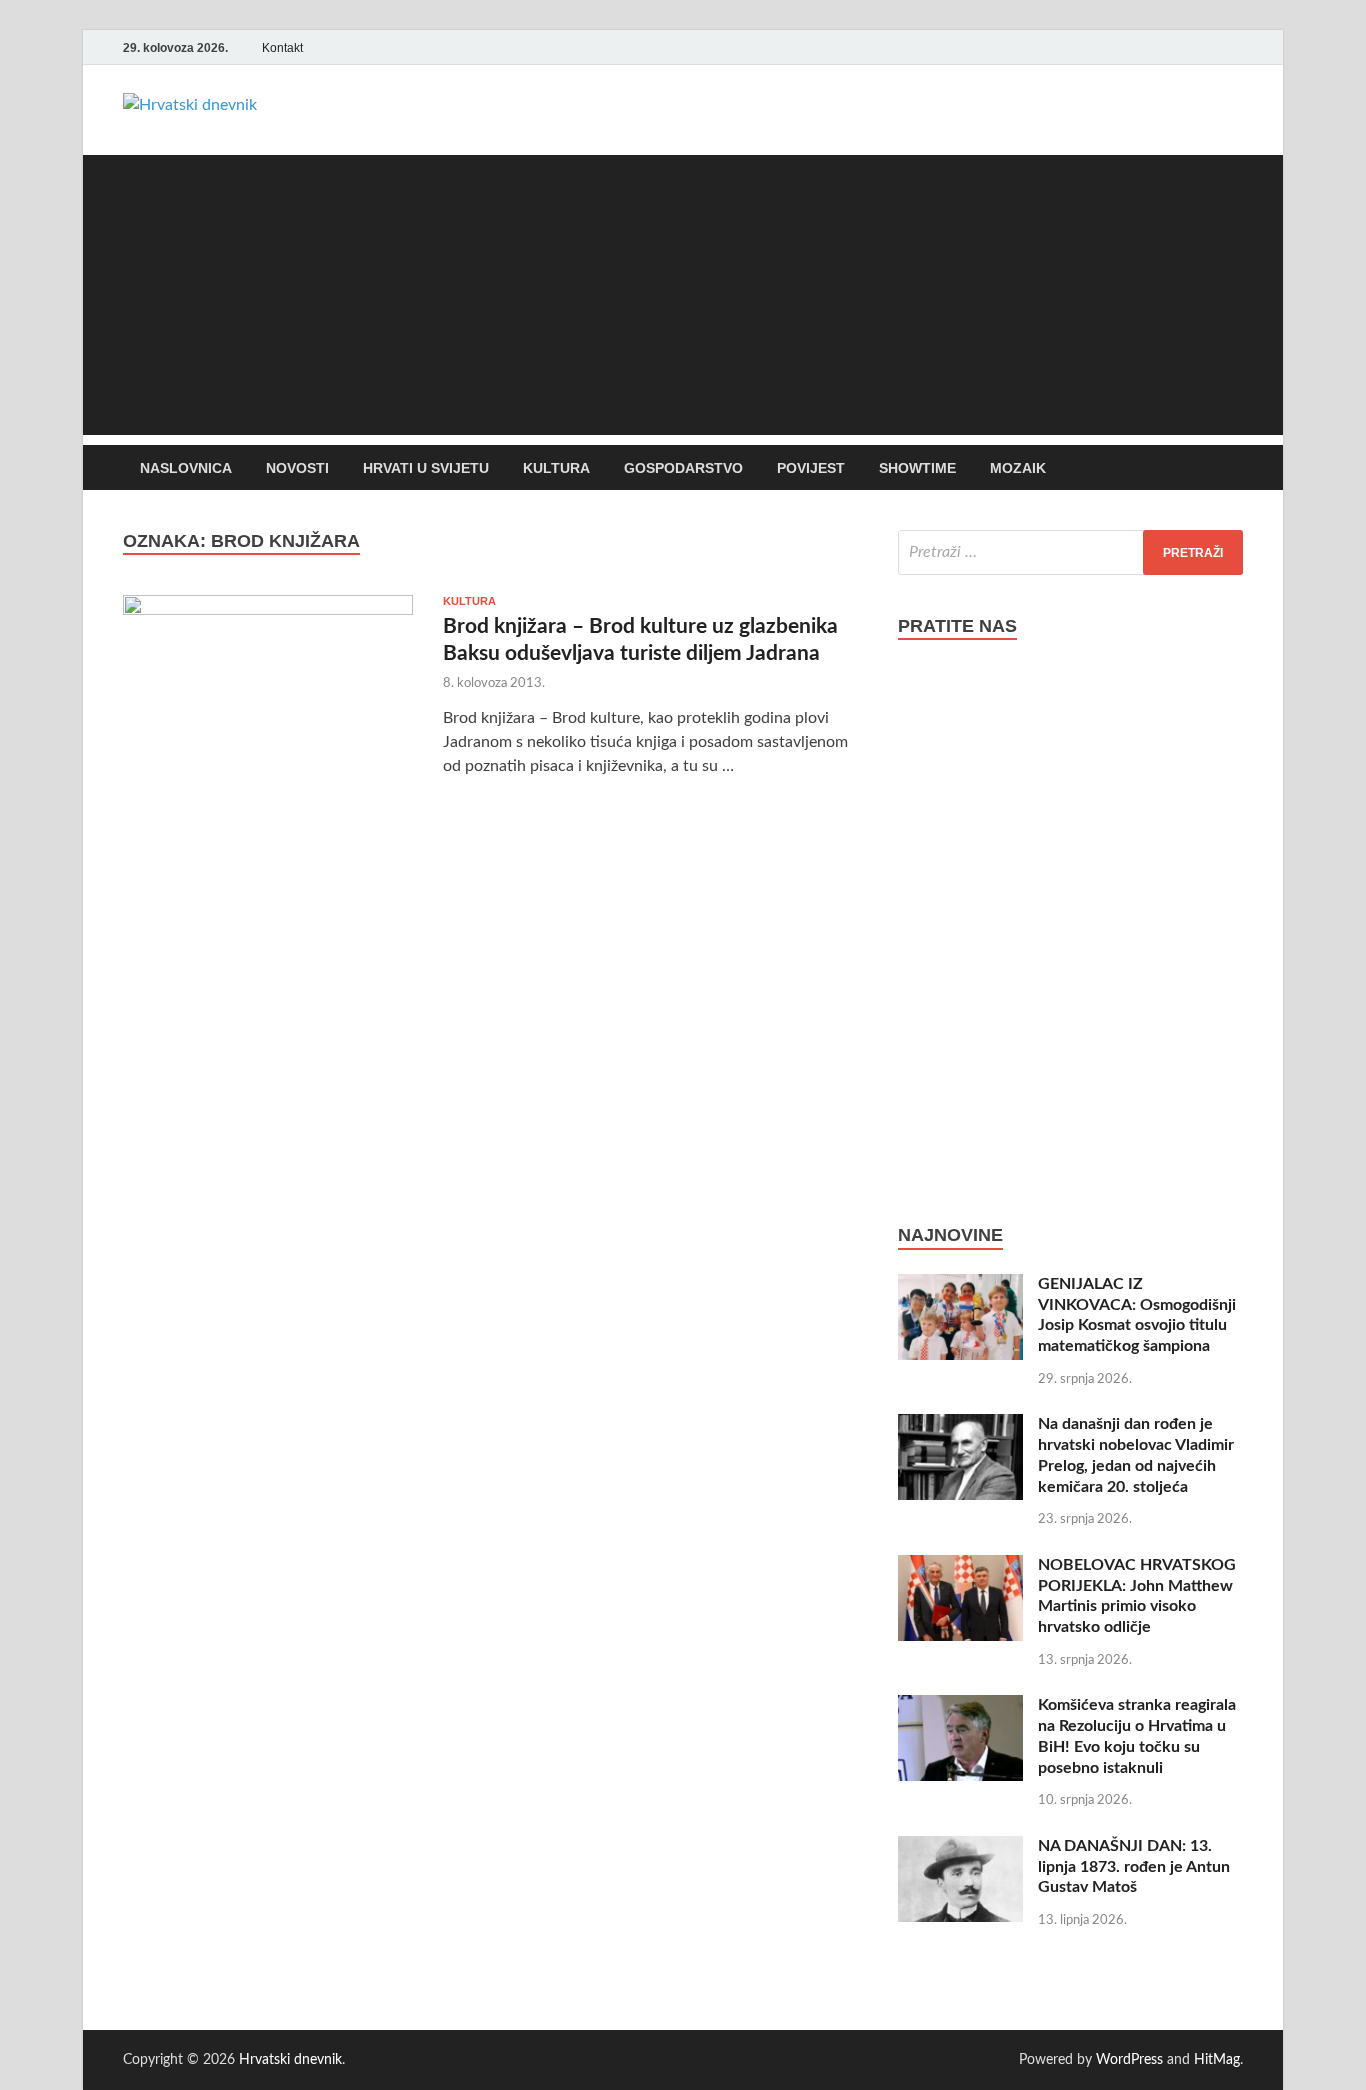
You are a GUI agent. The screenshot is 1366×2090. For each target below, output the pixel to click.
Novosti (297, 468)
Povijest (811, 468)
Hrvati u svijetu (426, 468)
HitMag (1217, 2060)
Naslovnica (186, 468)
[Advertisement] (683, 295)
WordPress (1129, 2060)
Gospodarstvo (683, 468)
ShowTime (917, 468)
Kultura (556, 468)
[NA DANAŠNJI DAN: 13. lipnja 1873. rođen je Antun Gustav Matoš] (960, 1848)
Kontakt (282, 48)
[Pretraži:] (1070, 552)
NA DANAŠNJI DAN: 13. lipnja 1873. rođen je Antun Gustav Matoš (1134, 1867)
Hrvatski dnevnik (290, 2060)
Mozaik (1018, 468)
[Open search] (1233, 468)
